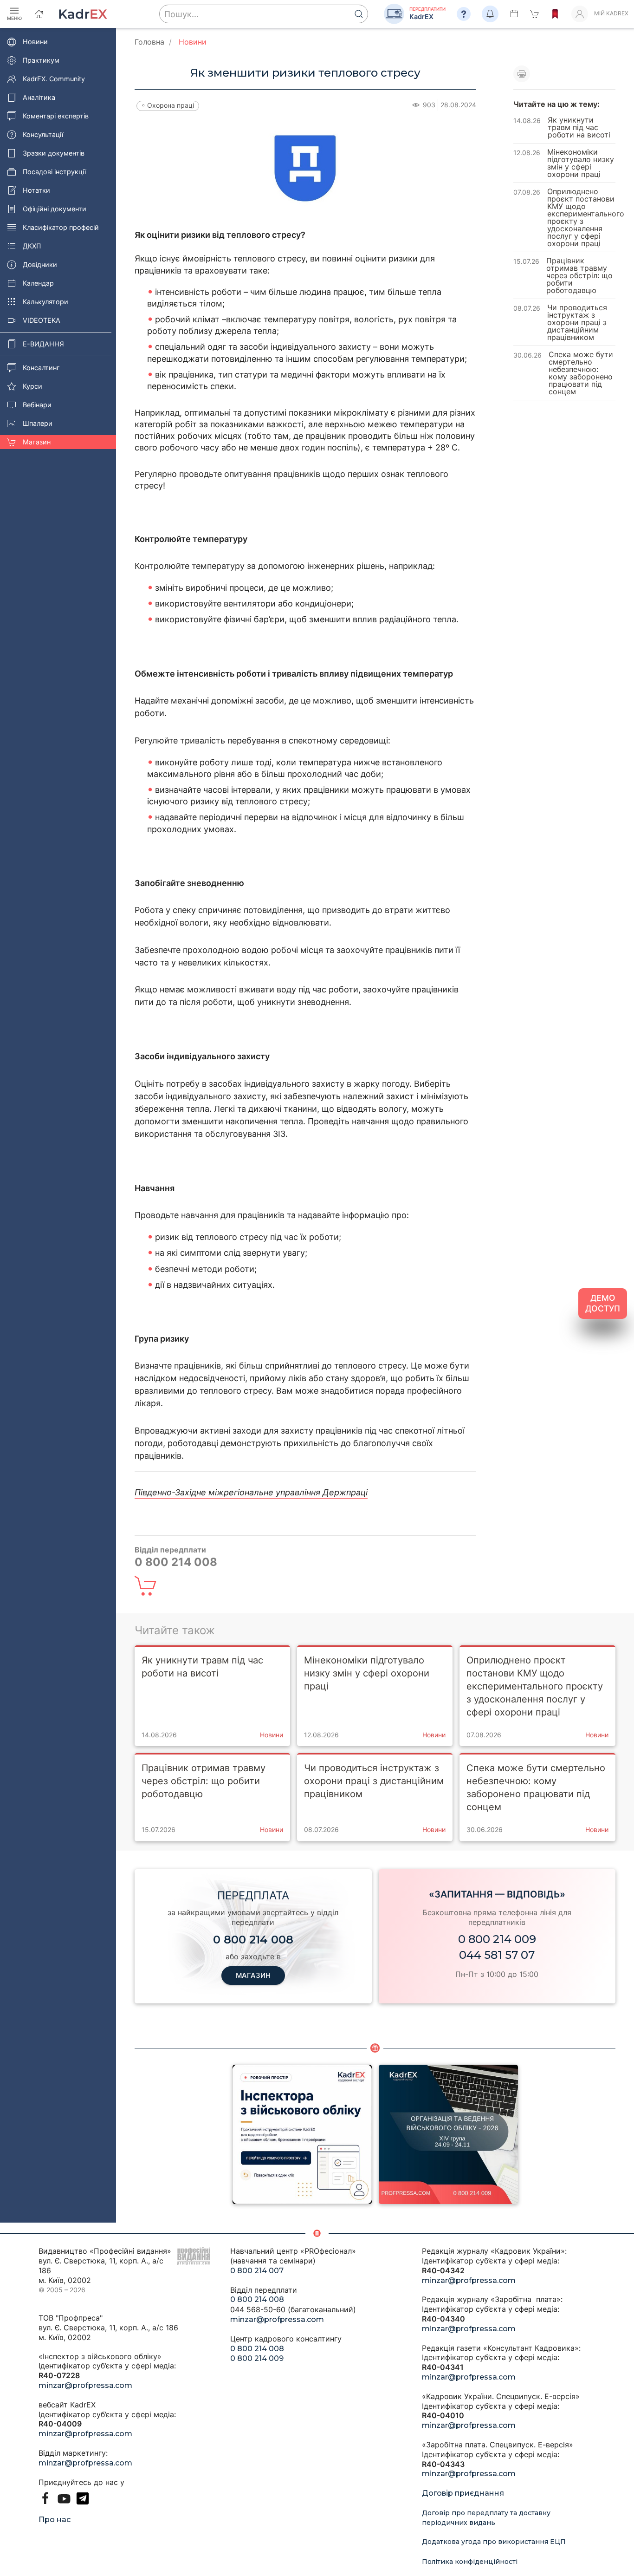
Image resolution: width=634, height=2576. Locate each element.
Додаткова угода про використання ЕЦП (494, 2542)
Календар (38, 283)
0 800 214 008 (257, 2299)
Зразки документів (54, 153)
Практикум (41, 60)
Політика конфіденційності (470, 2562)
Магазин (37, 442)
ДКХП (32, 246)
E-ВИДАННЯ (43, 344)
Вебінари (37, 405)
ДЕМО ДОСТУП (603, 1303)
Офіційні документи (55, 209)
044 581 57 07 (497, 1955)
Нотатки (36, 190)
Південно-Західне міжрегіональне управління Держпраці (251, 1492)
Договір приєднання (463, 2493)
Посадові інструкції (54, 172)
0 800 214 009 (497, 1939)
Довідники (40, 264)
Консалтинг (41, 368)
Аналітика (39, 97)
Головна (149, 42)
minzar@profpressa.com (85, 2385)
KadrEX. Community (54, 79)
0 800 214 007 (257, 2271)
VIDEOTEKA (42, 320)
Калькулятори (45, 302)
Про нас (55, 2520)
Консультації (43, 134)
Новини (35, 42)
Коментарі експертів (56, 116)
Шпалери (38, 423)
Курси (32, 386)
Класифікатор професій (61, 227)
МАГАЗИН (253, 1975)
